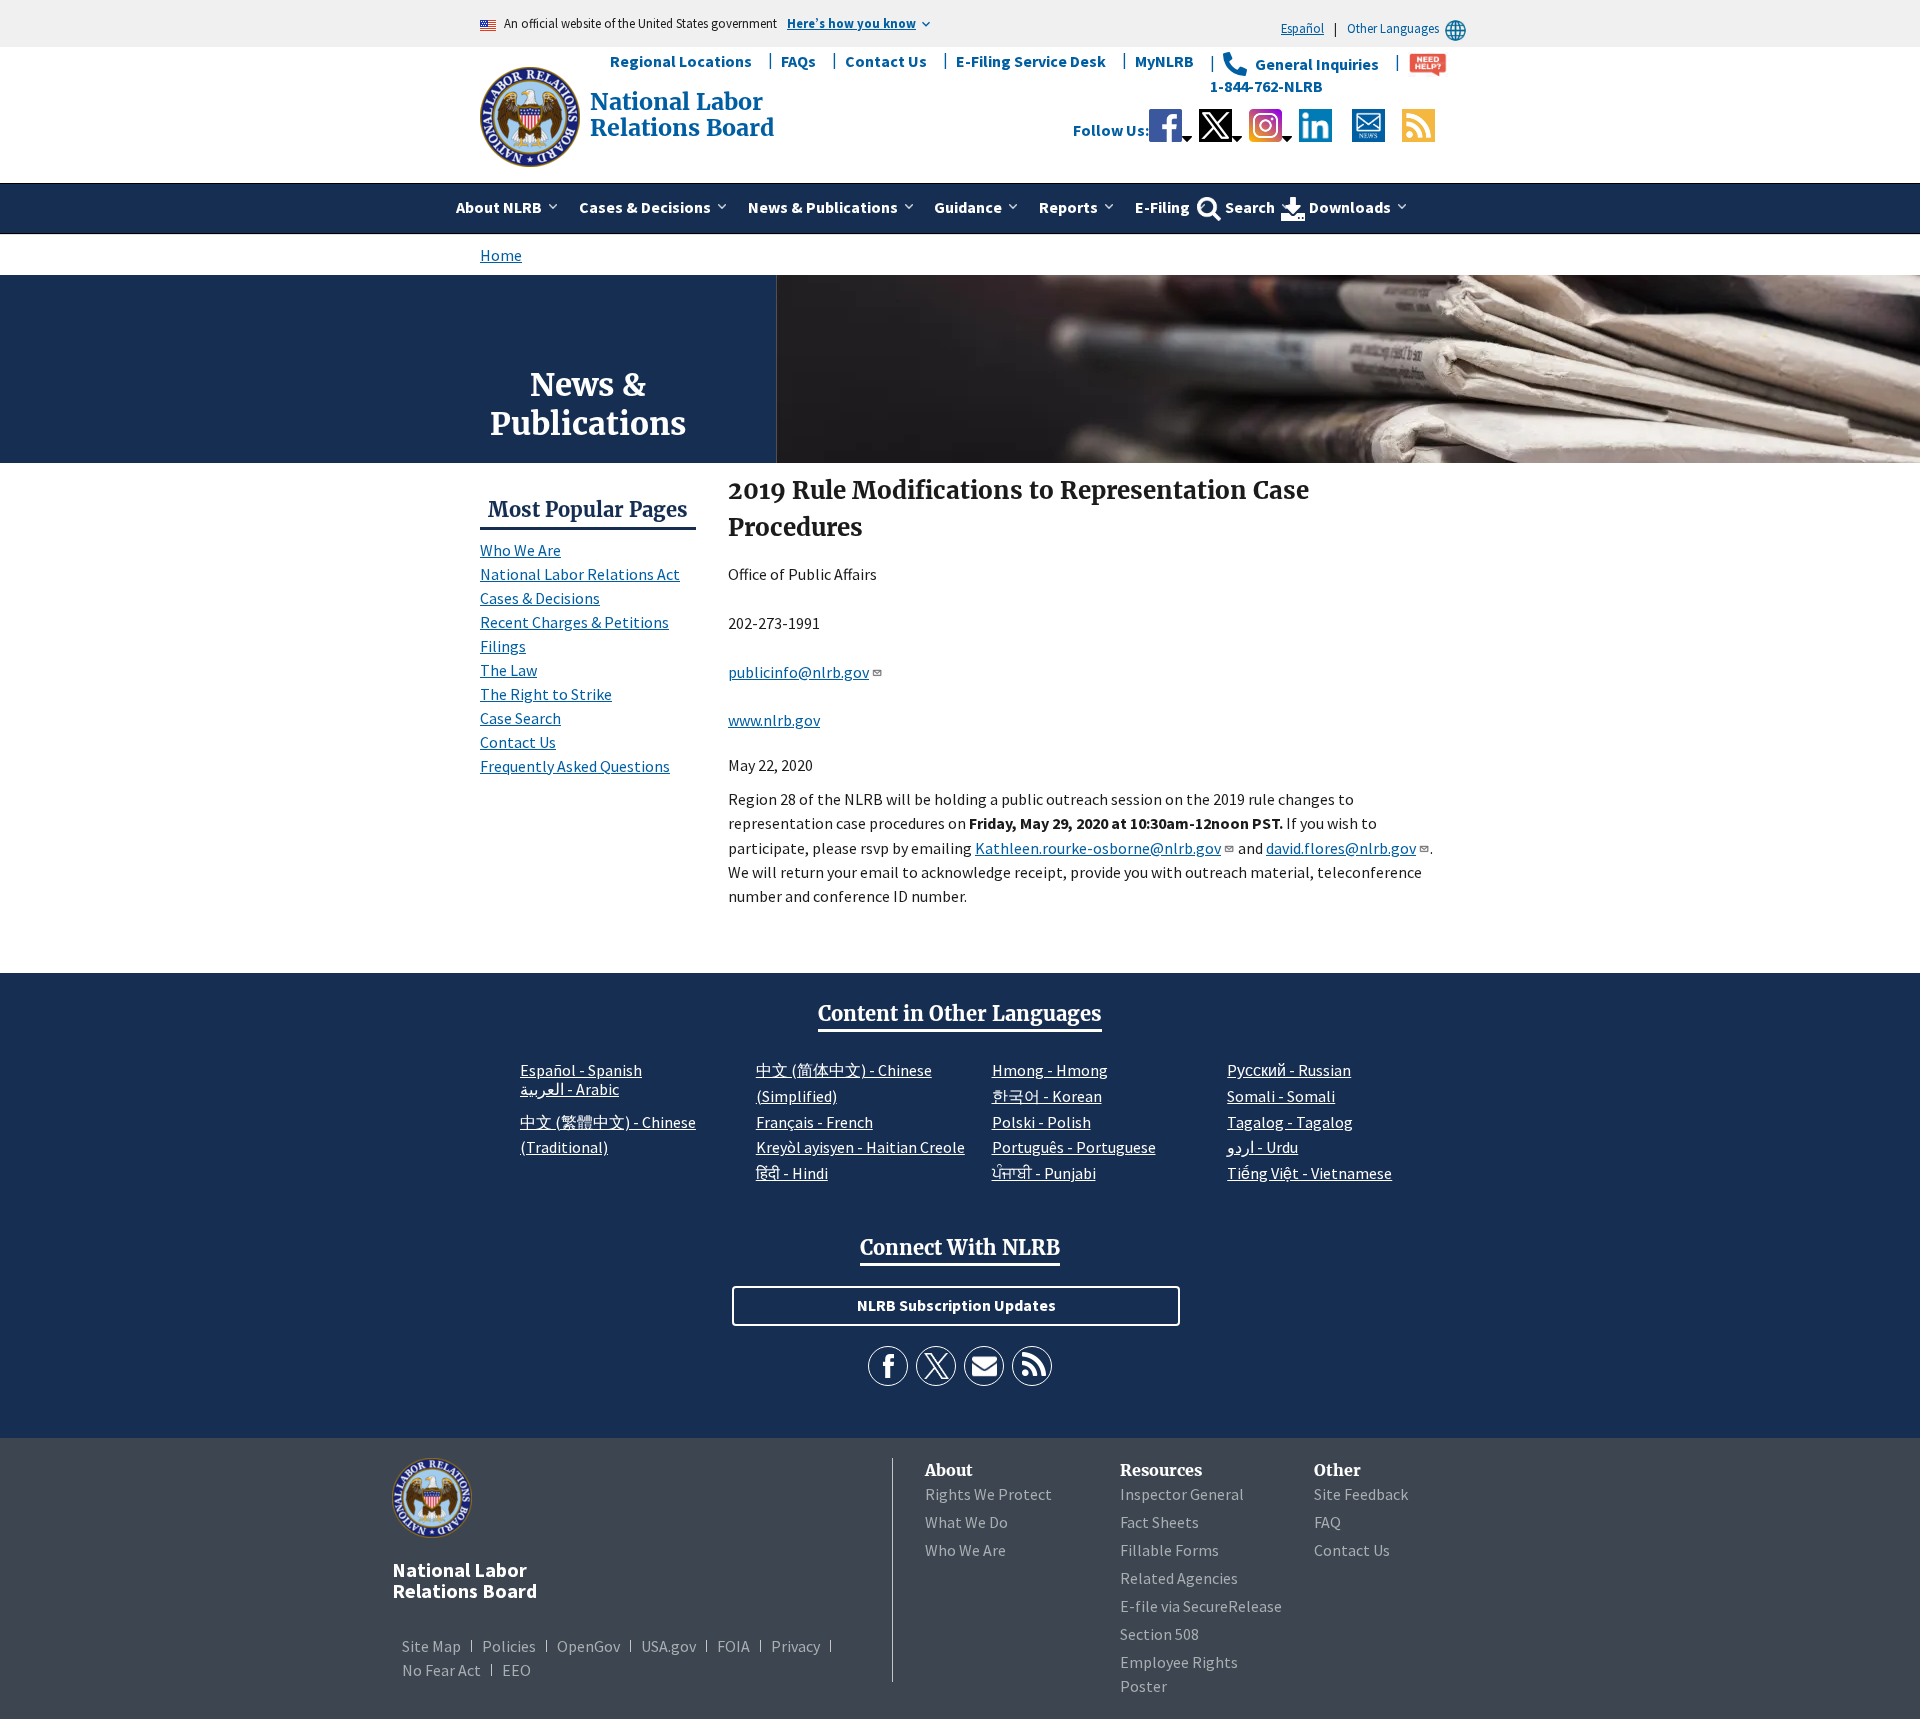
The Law (508, 670)
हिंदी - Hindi (792, 1173)
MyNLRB (1164, 61)
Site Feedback (1361, 1494)
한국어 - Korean (1047, 1096)
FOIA (733, 1646)
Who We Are (520, 550)
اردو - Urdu (1262, 1147)
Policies (509, 1646)
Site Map (431, 1646)
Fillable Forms (1169, 1550)
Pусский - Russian (1289, 1070)
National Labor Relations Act (580, 574)
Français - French (814, 1122)
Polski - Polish (1041, 1122)
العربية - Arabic (569, 1090)
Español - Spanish (581, 1070)
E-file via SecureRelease (1201, 1606)
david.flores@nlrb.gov (1341, 848)
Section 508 (1159, 1634)
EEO (516, 1670)
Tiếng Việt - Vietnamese (1309, 1173)
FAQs (798, 61)
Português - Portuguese (1074, 1147)
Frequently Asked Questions (575, 766)
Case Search (520, 718)
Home (501, 255)
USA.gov (668, 1646)
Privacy (795, 1646)
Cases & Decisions (540, 598)
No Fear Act (441, 1670)
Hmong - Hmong (1050, 1070)
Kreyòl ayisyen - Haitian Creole (860, 1147)
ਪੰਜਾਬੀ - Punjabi (1044, 1173)
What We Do (966, 1522)
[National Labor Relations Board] (532, 115)
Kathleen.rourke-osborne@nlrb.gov (1098, 848)
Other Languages (1393, 28)
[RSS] (1032, 1366)
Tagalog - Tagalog (1290, 1122)
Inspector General (1182, 1494)
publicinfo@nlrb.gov (798, 672)
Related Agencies (1179, 1578)
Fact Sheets (1159, 1522)
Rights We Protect (988, 1494)
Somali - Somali (1281, 1096)
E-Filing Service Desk (1031, 61)
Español (1302, 28)
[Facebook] (888, 1366)
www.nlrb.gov (774, 720)
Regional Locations (681, 61)
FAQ (1327, 1522)
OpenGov (588, 1646)
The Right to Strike (546, 694)
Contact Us (886, 61)
